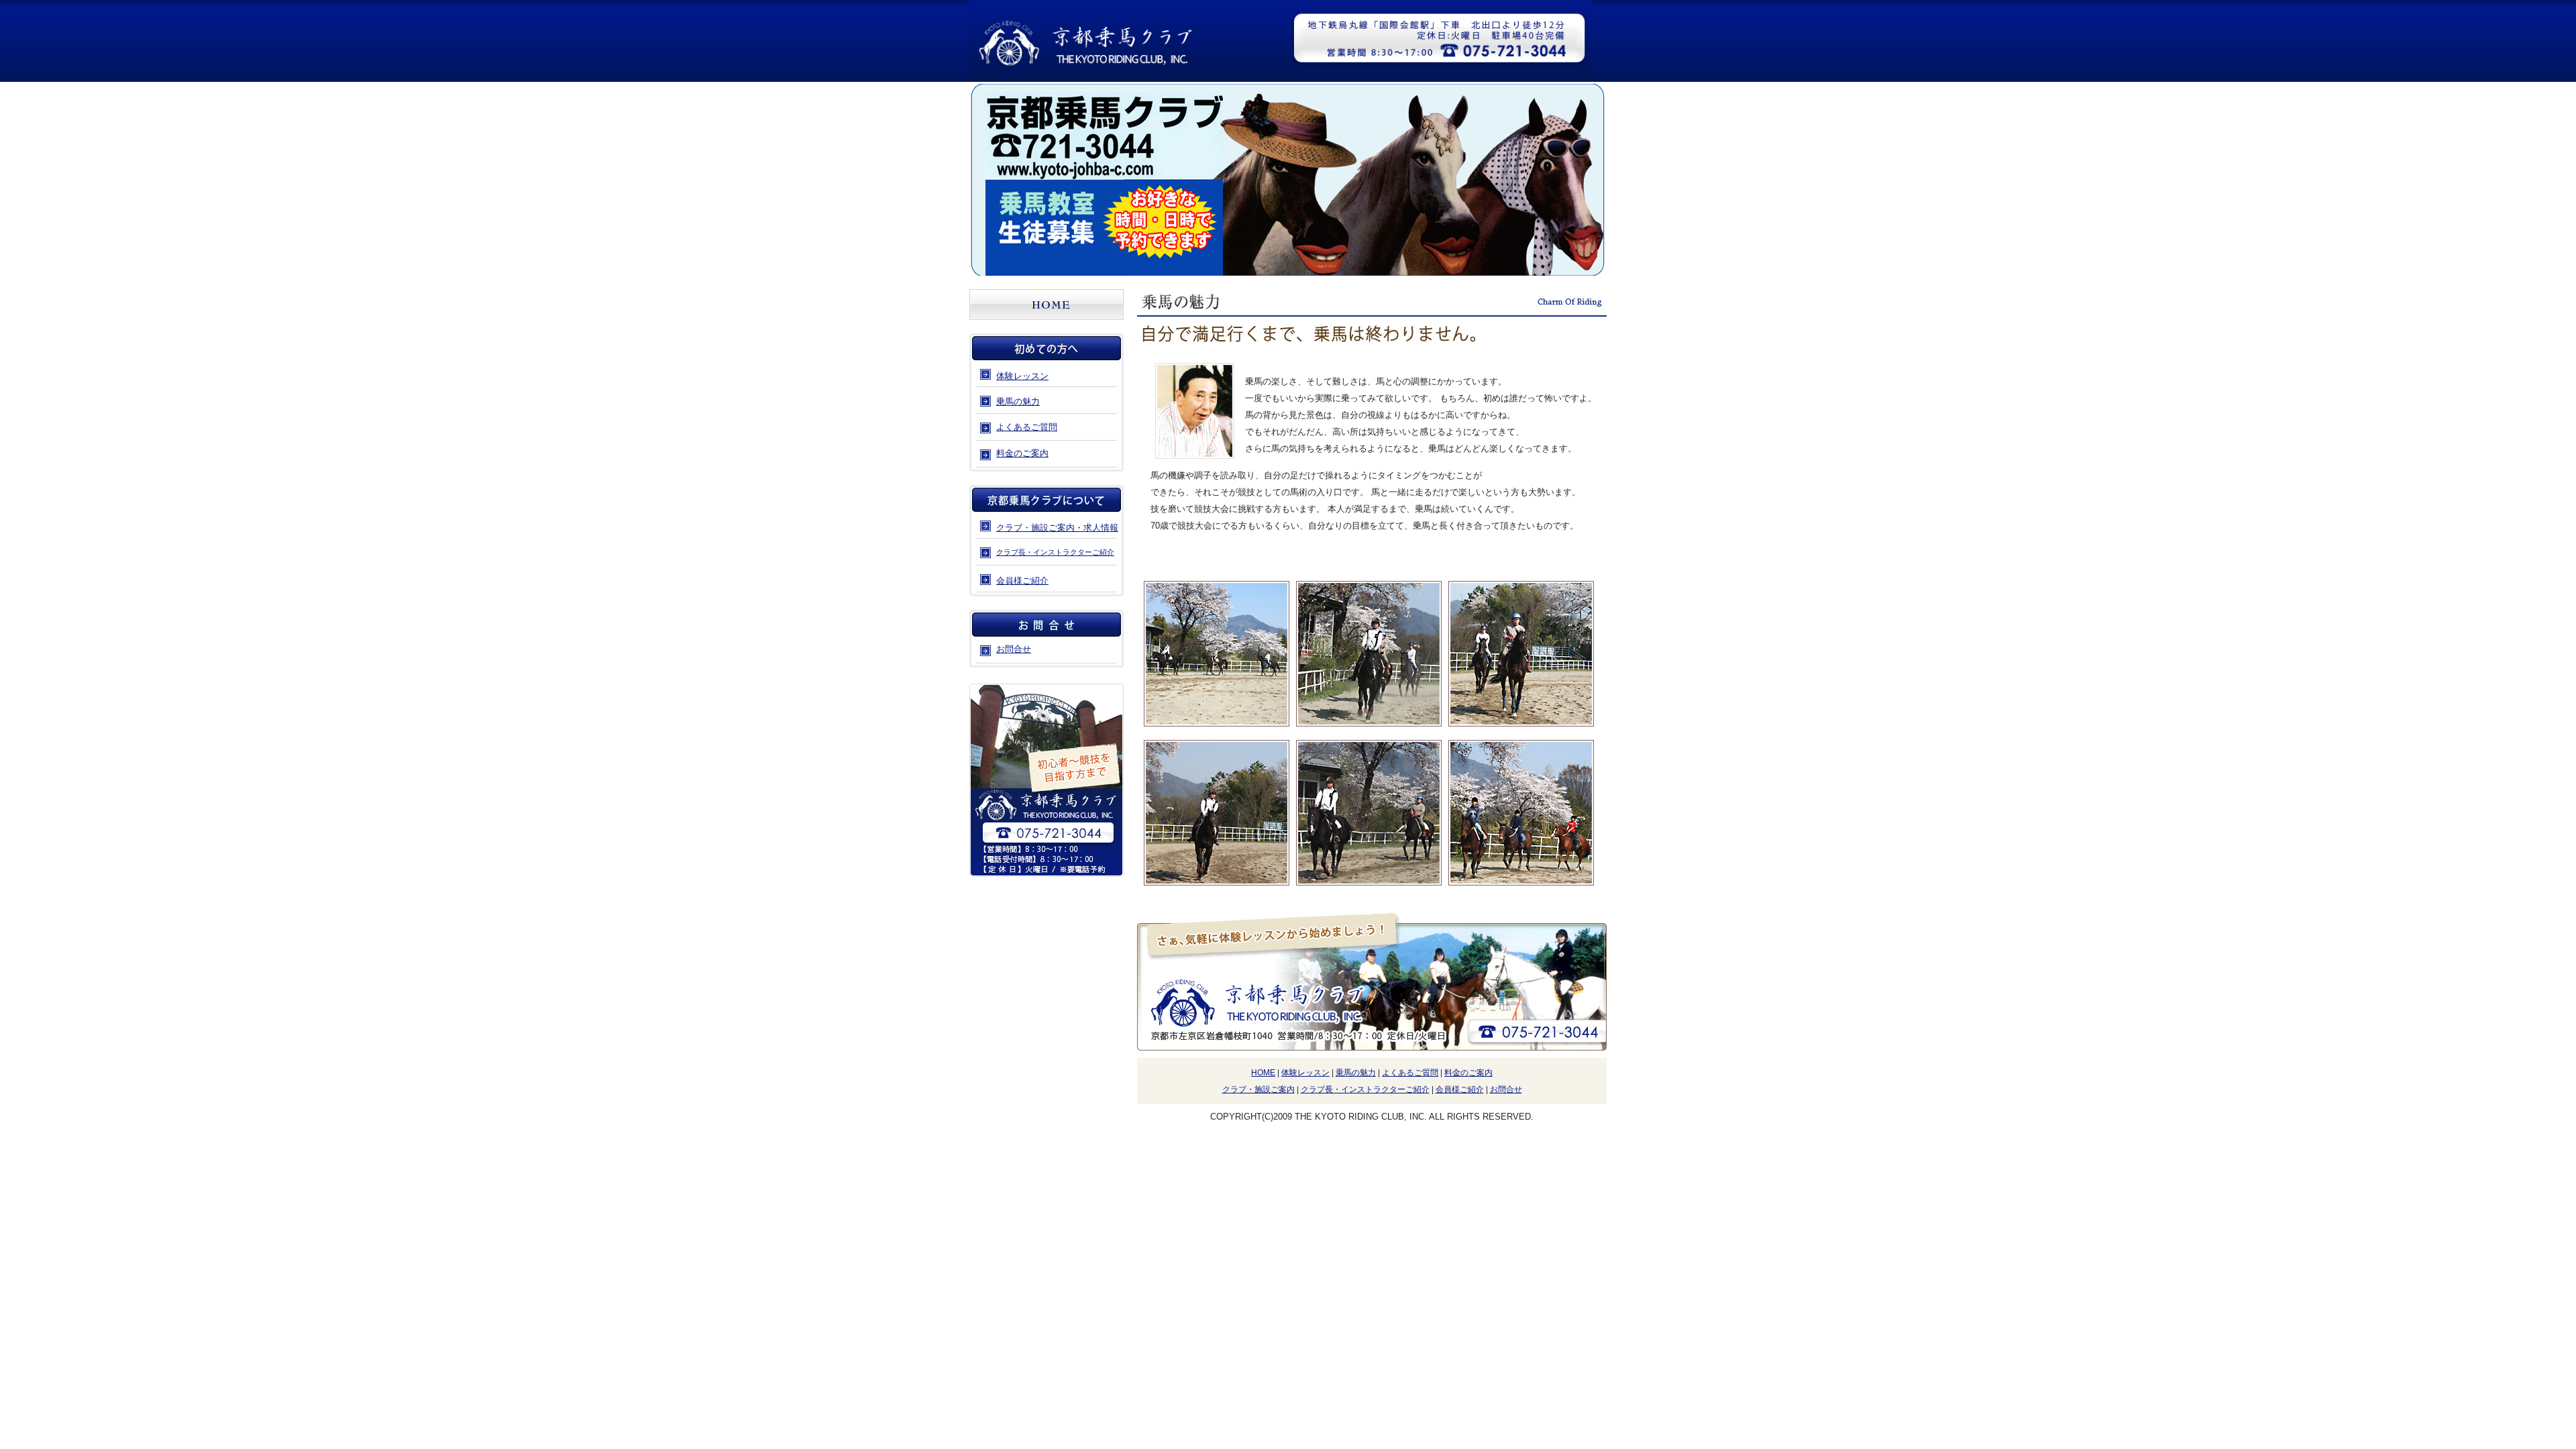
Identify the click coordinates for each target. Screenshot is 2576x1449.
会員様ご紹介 (1022, 581)
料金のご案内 (1022, 453)
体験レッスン (1022, 376)
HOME (1263, 1073)
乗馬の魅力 (1018, 401)
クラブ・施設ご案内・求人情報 (1057, 528)
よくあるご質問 (1027, 427)
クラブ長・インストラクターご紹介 (1055, 552)
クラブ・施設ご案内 (1258, 1089)
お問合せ (1506, 1089)
